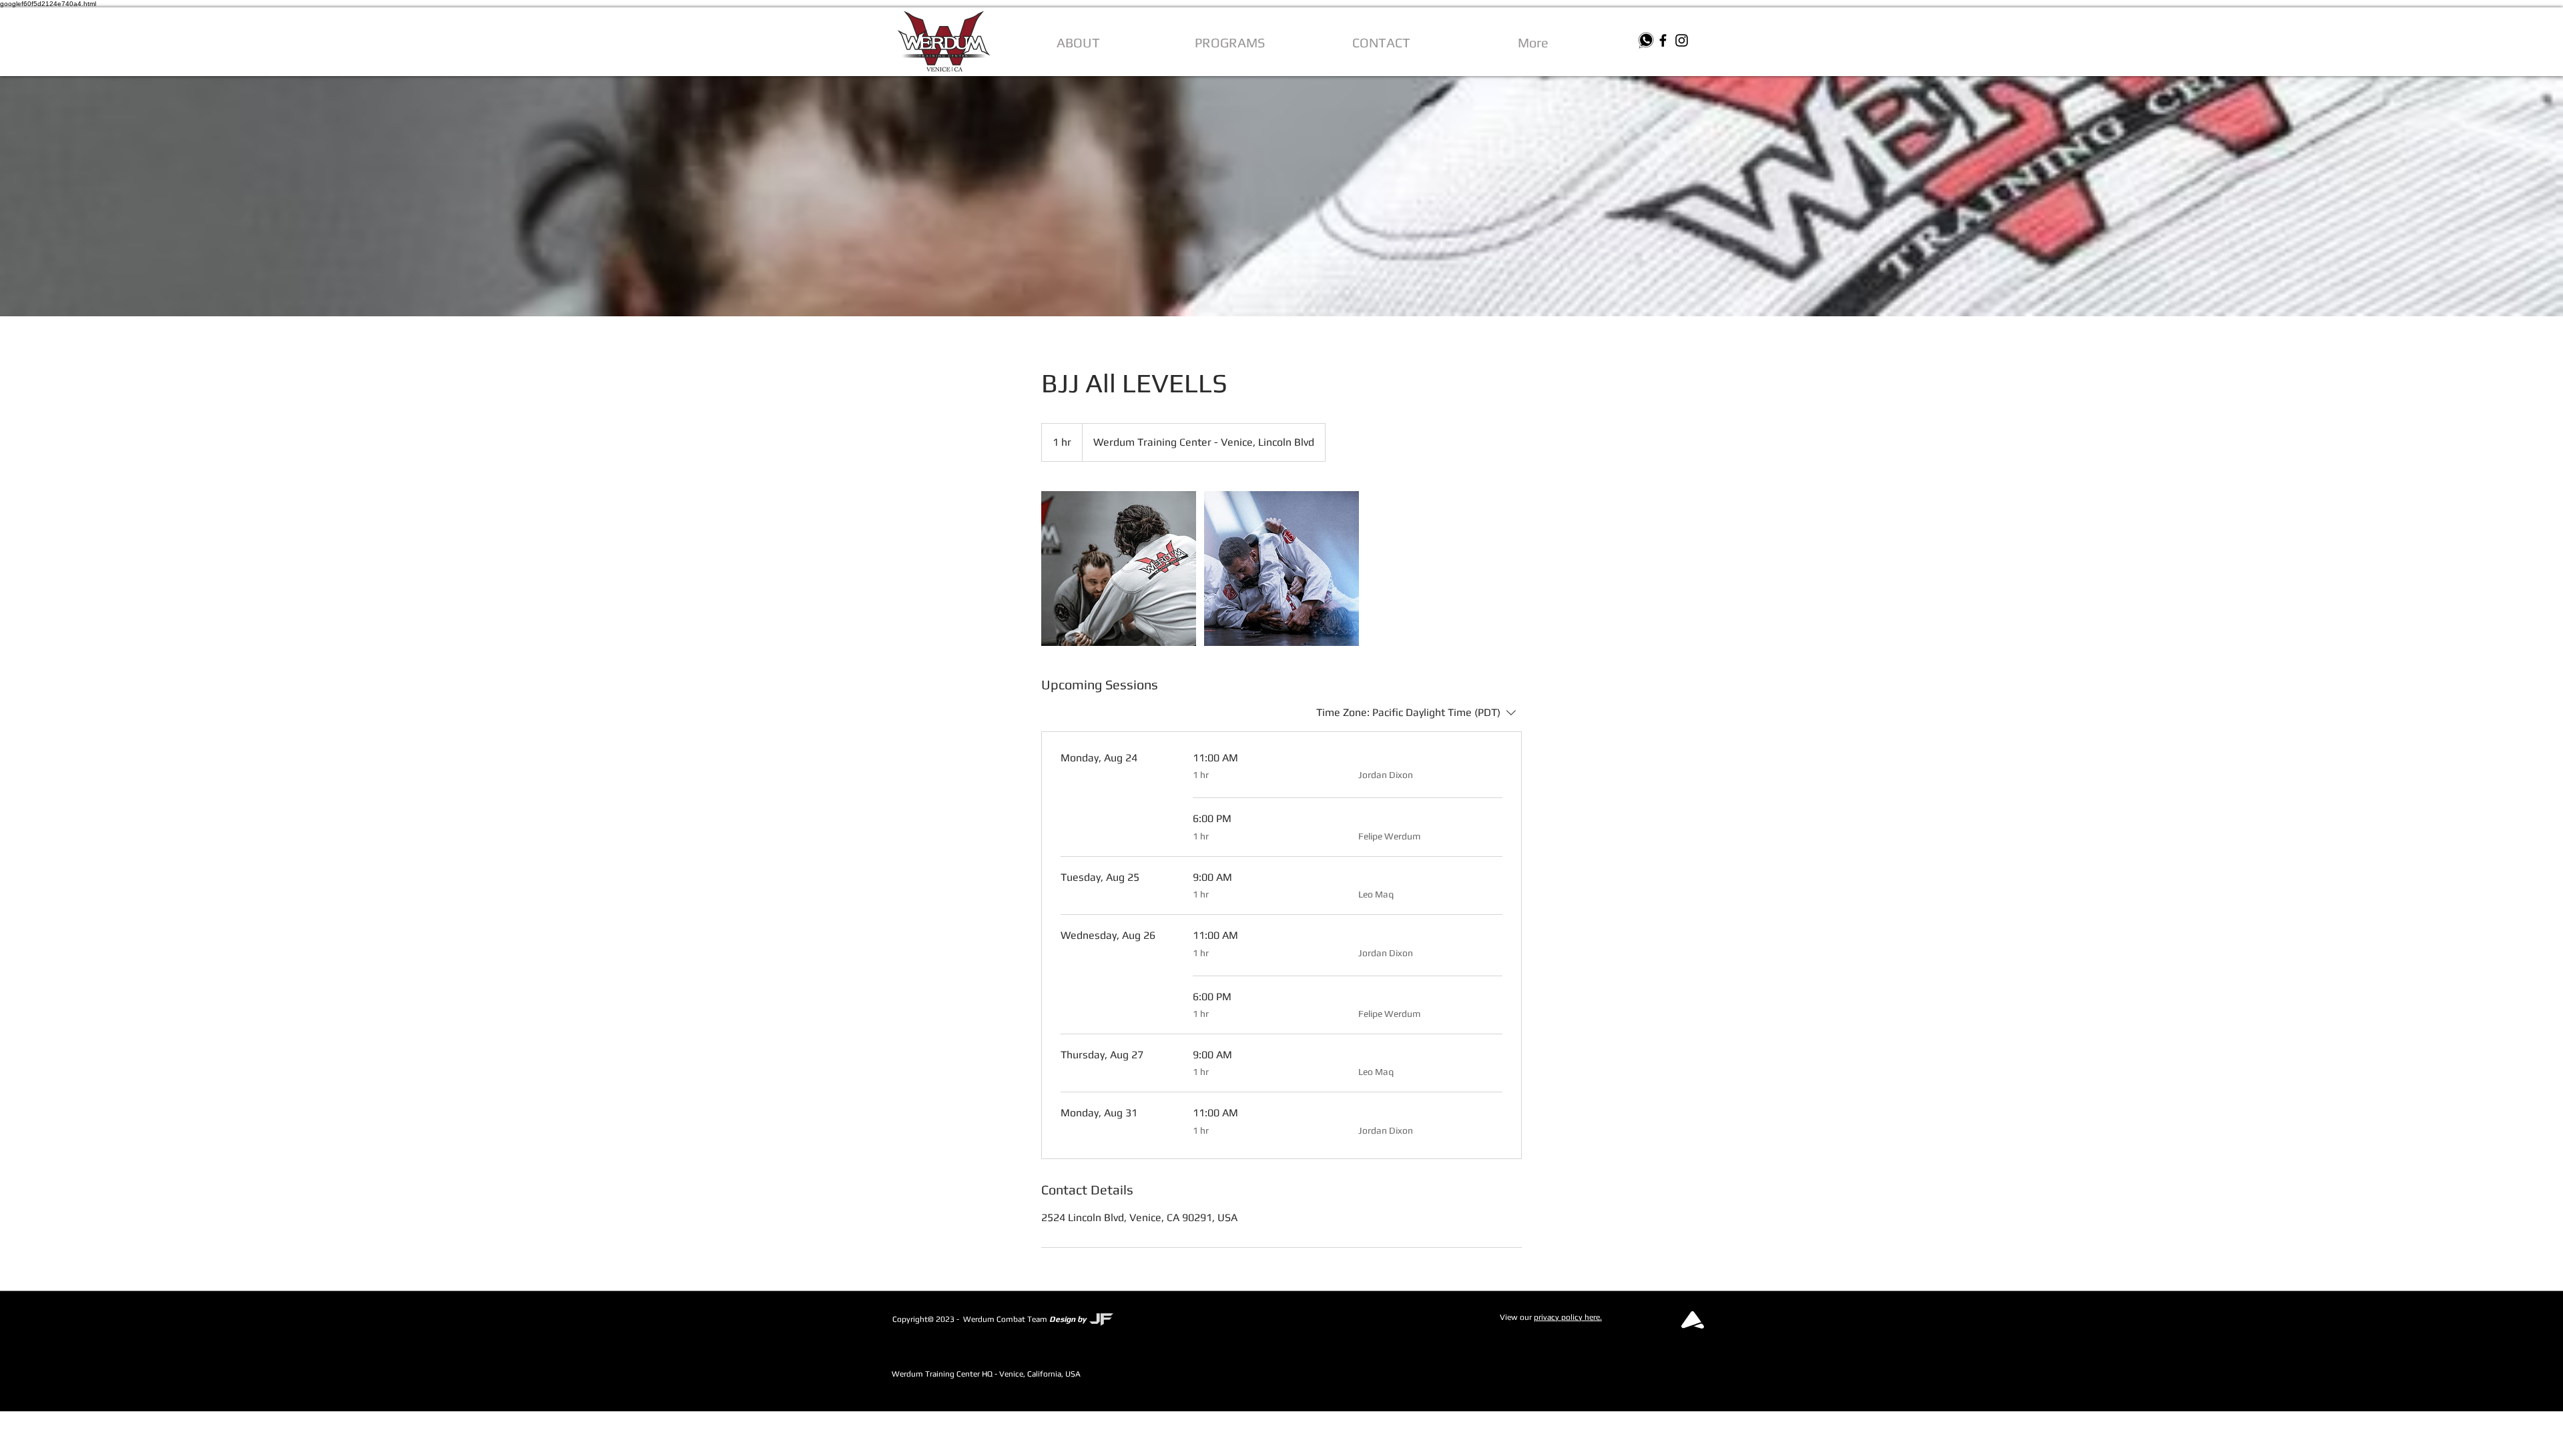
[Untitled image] (1119, 569)
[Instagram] (1682, 40)
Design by (1068, 1319)
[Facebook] (1663, 40)
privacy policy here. (1568, 1317)
